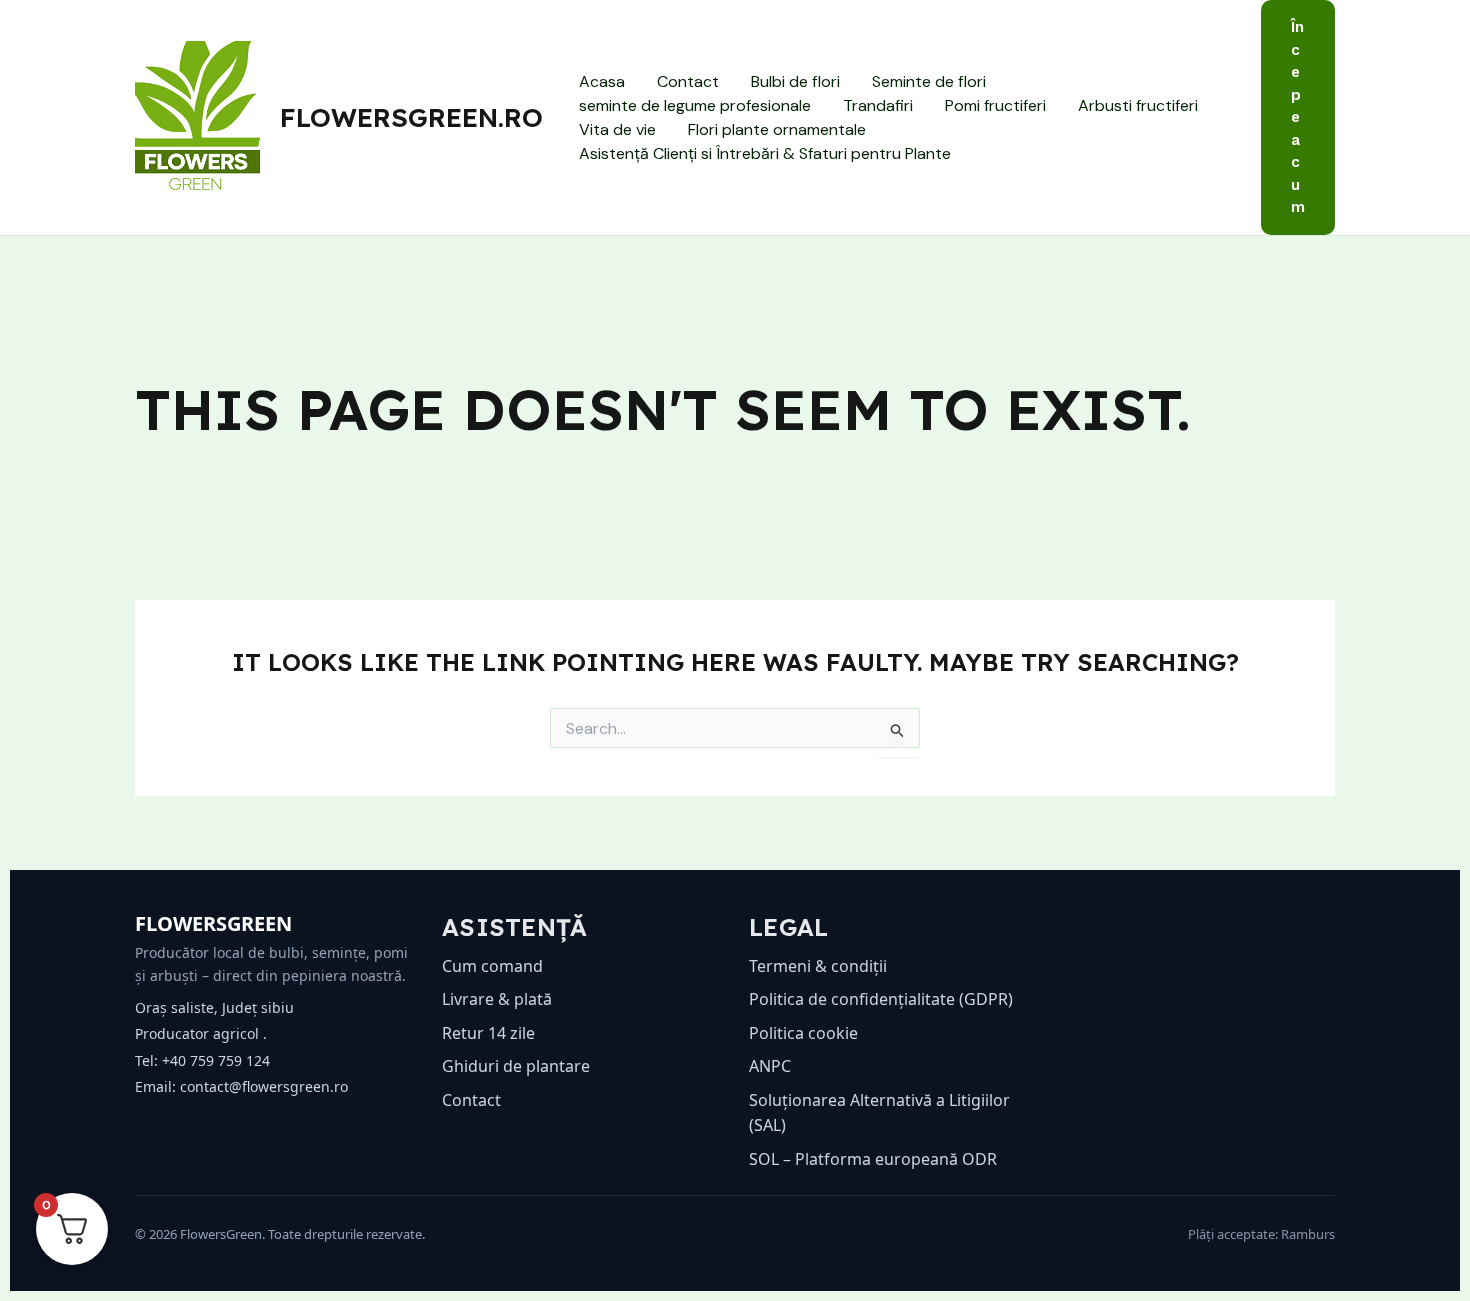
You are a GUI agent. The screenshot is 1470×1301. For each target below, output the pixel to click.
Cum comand (492, 966)
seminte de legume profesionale (695, 105)
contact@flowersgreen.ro (264, 1086)
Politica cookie (803, 1033)
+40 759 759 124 (216, 1060)
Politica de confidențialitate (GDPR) (881, 999)
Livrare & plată (497, 999)
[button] (1298, 117)
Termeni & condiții (818, 966)
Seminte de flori (929, 81)
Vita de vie (617, 129)
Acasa (602, 81)
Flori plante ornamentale (777, 129)
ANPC (770, 1066)
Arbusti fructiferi (1138, 105)
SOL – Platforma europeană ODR (873, 1159)
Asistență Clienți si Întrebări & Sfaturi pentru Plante (765, 153)
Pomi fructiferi (995, 105)
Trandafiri (878, 105)
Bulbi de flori (795, 81)
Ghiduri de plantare (516, 1066)
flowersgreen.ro (411, 117)
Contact (688, 81)
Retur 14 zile (488, 1033)
